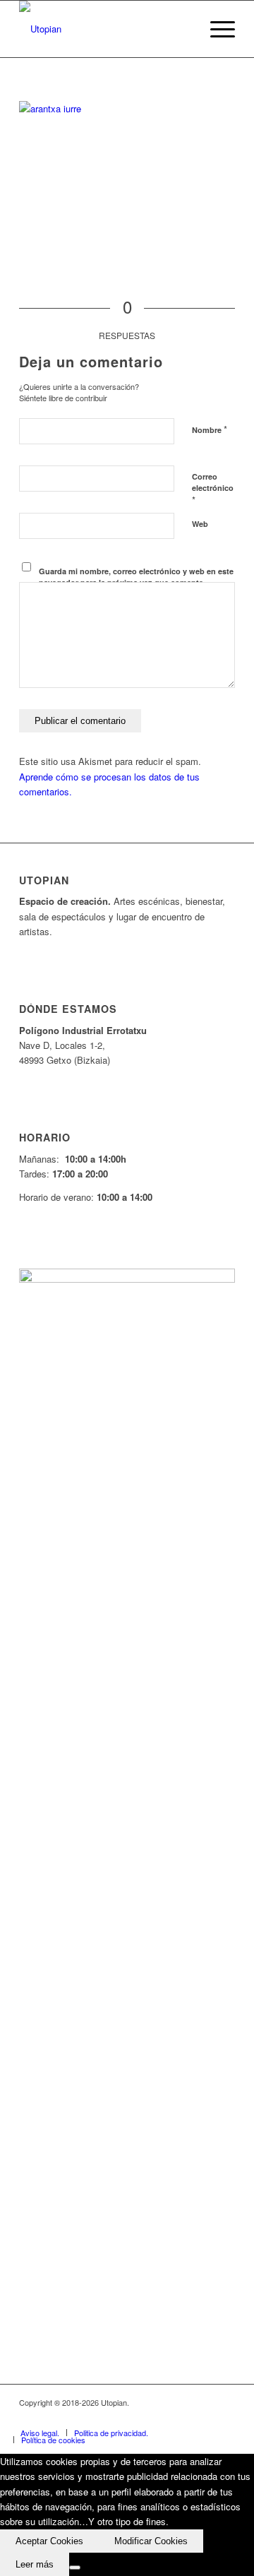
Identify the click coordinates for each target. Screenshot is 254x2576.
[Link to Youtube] (182, 2418)
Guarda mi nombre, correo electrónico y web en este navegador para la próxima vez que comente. (136, 577)
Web (200, 524)
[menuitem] (216, 29)
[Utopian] (105, 29)
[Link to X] (161, 2418)
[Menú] (216, 29)
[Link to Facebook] (140, 2418)
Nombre (210, 429)
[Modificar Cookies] (75, 2568)
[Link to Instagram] (203, 2418)
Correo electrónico (213, 489)
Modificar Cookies (151, 2541)
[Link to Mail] (224, 2418)
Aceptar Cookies (49, 2541)
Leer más (35, 2564)
